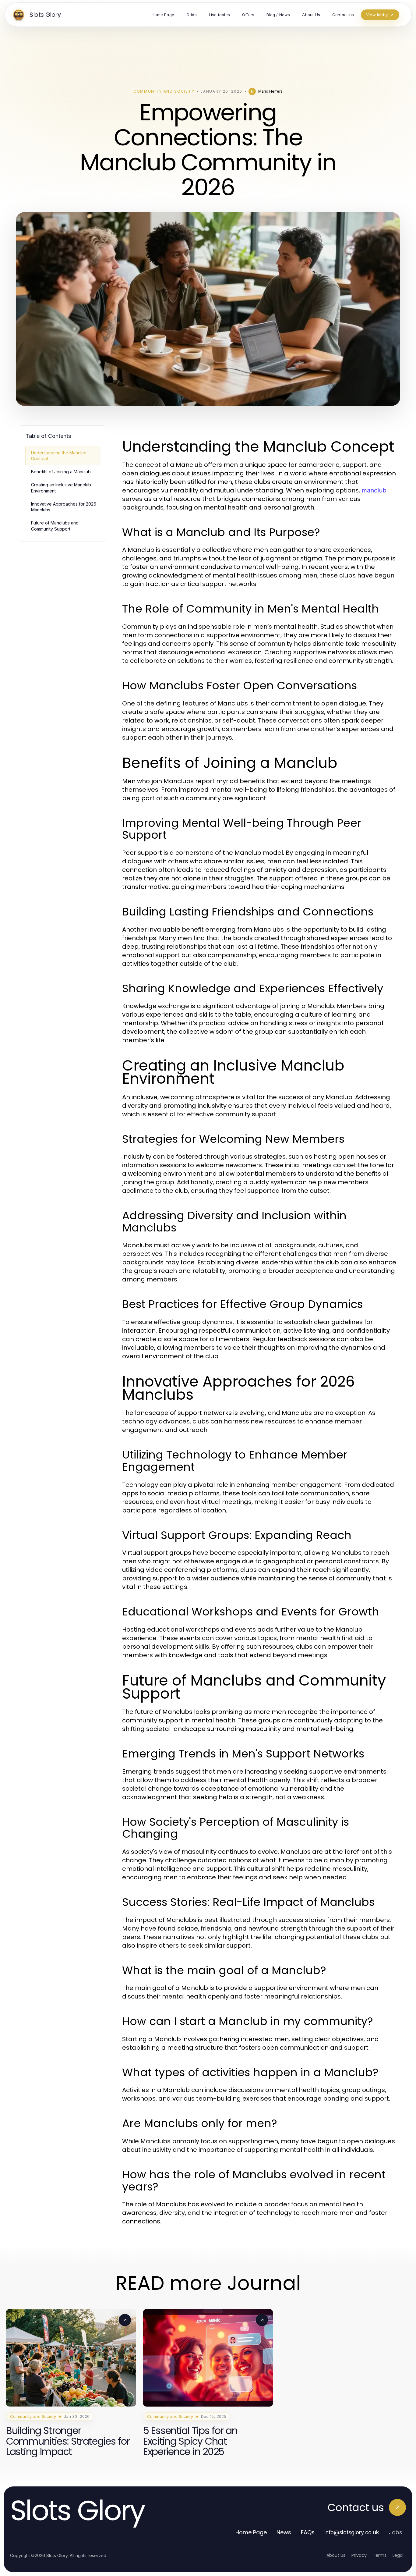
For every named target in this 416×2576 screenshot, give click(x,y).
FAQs (308, 2532)
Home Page (251, 2532)
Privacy (359, 2555)
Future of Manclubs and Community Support (55, 526)
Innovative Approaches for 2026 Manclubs (64, 507)
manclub (374, 490)
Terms (380, 2555)
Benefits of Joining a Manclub (61, 472)
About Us (336, 2555)
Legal (398, 2555)
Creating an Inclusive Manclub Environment (61, 488)
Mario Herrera (270, 91)
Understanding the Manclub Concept (59, 456)
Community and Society (164, 91)
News (284, 2532)
